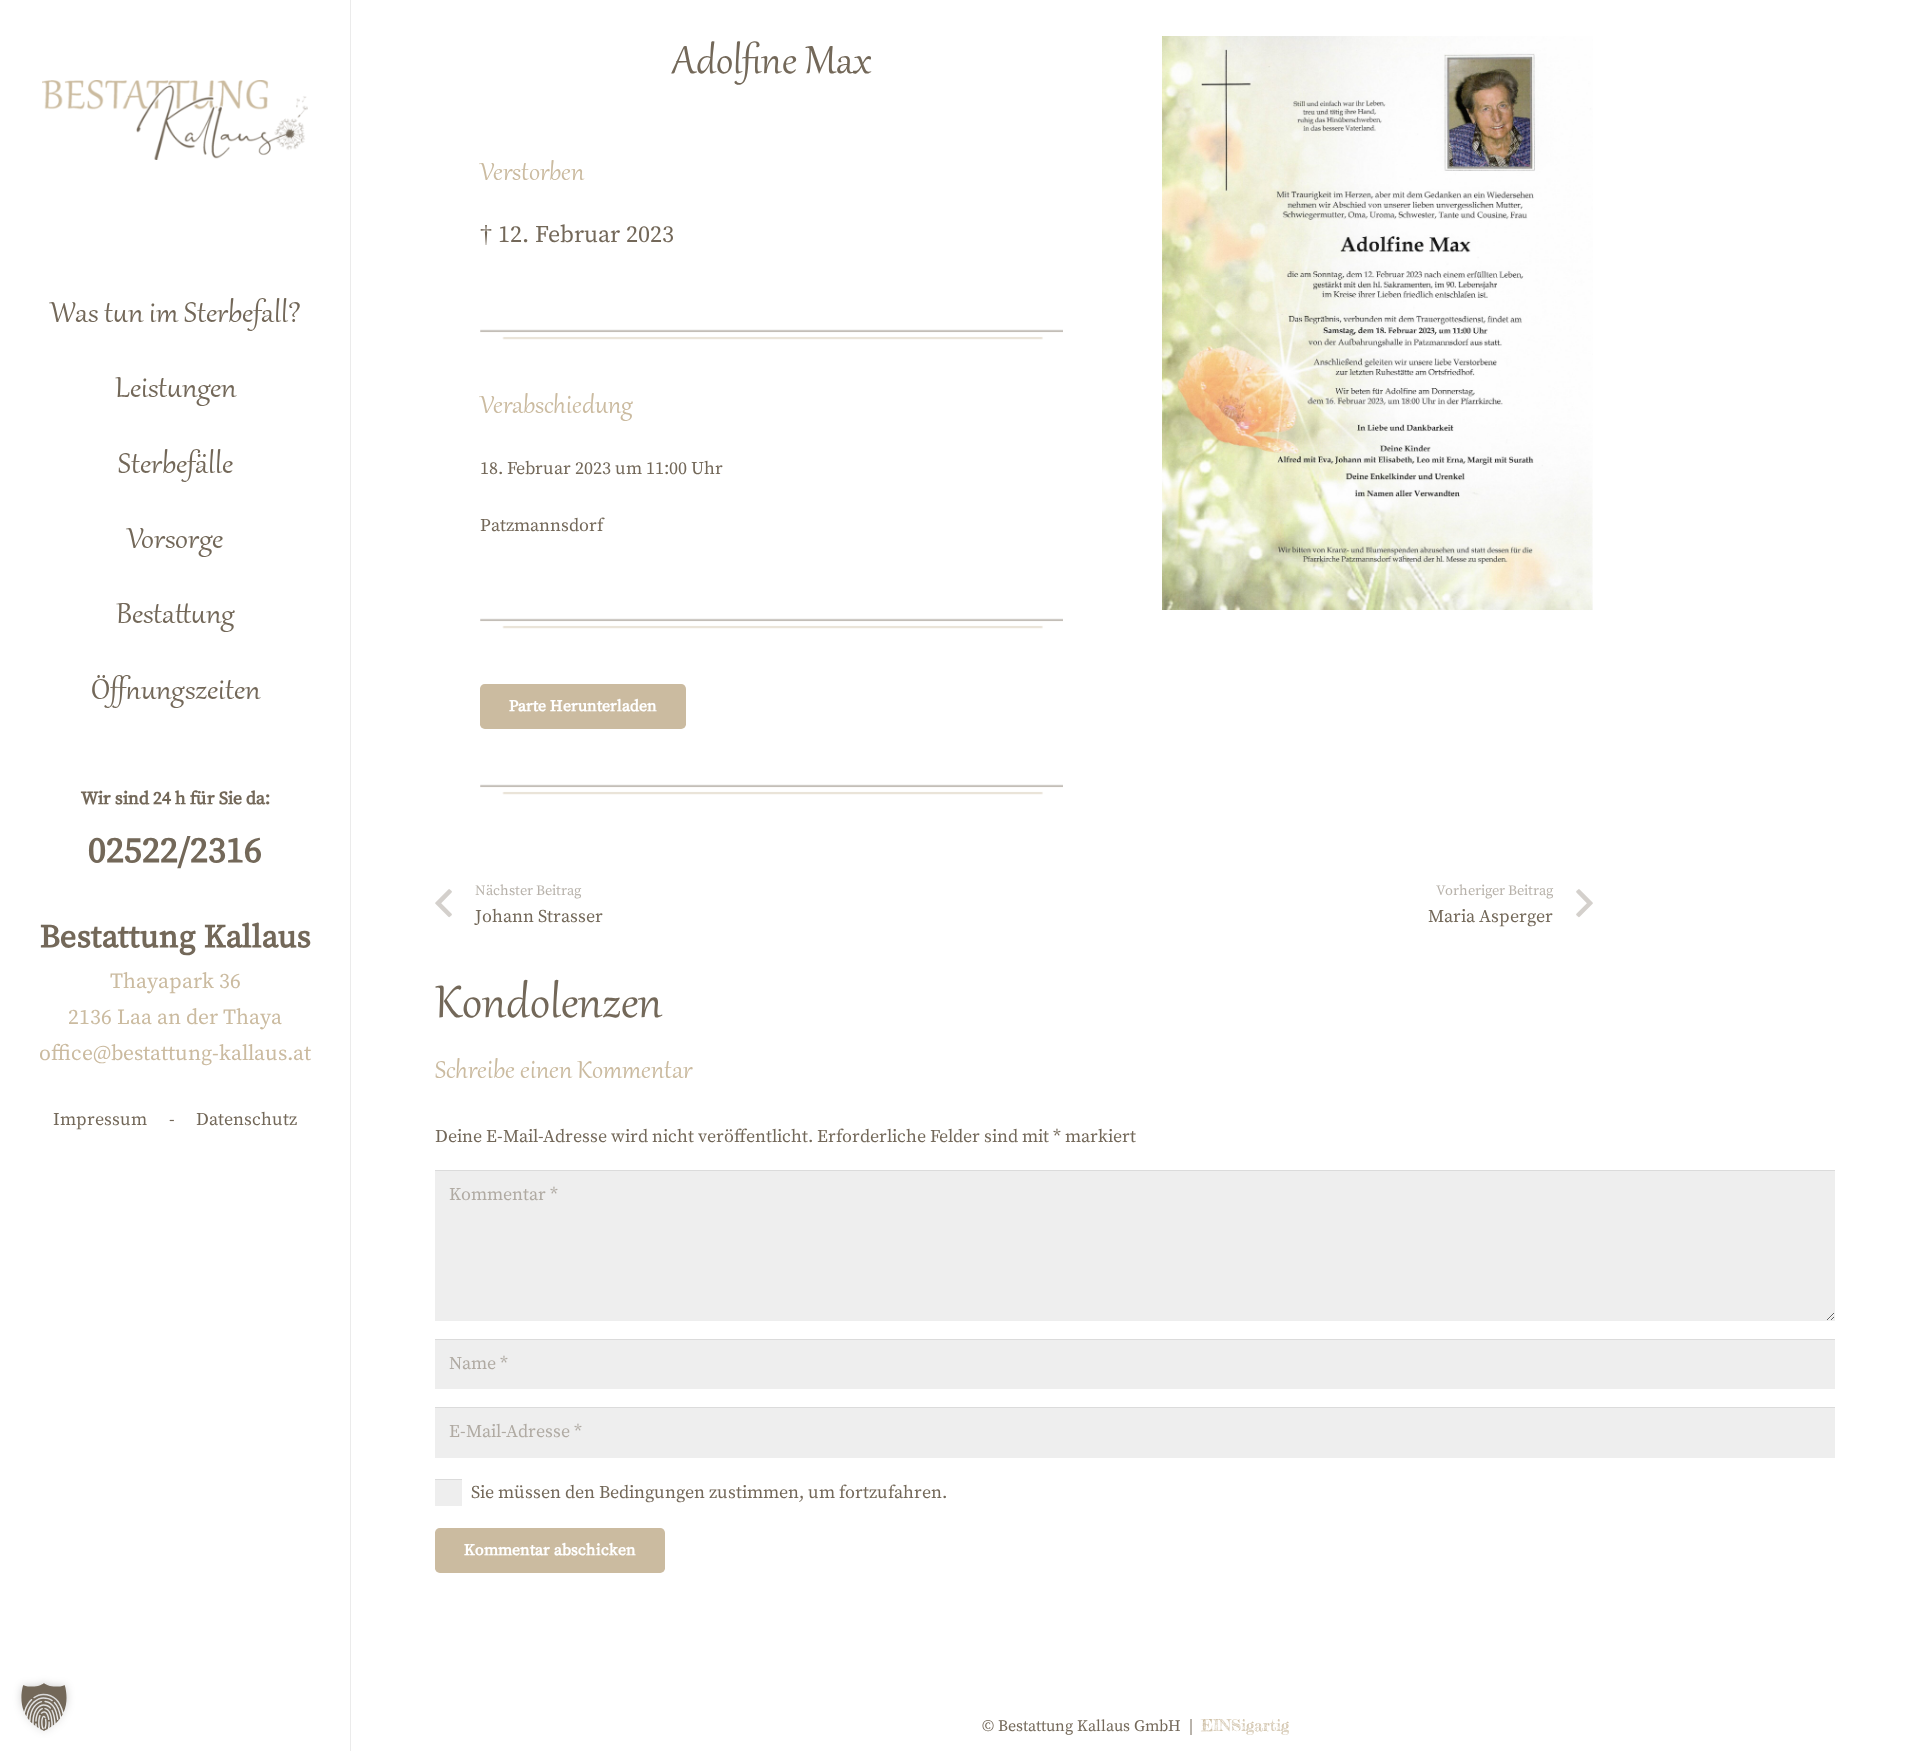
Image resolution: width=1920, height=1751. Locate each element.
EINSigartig (1245, 1725)
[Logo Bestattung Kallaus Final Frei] (175, 120)
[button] (268, 381)
